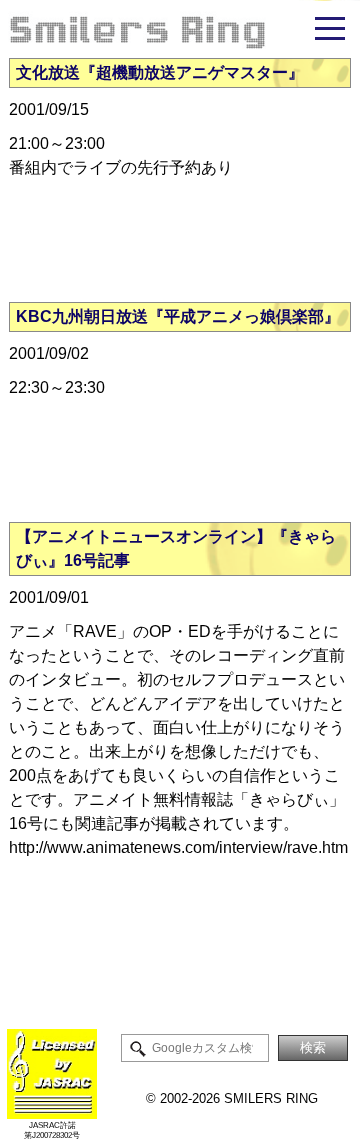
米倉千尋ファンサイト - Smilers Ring (180, 29)
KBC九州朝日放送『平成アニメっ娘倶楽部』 (178, 316)
